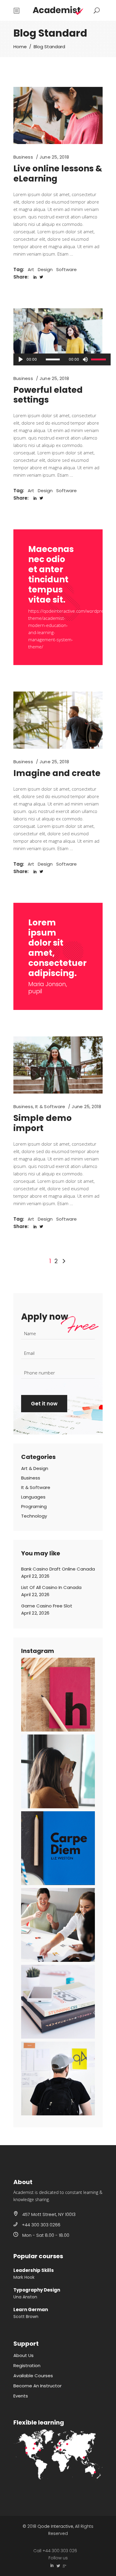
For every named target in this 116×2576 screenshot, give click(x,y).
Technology (34, 1516)
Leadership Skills (34, 2270)
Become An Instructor (37, 2386)
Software (66, 269)
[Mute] (85, 359)
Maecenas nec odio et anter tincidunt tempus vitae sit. (51, 574)
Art (31, 269)
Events (21, 2396)
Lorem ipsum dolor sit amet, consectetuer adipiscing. (57, 948)
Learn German (31, 2310)
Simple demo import (43, 1123)
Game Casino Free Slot (47, 1606)
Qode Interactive (55, 2526)
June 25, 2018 (54, 157)
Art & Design (35, 1468)
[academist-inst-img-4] (58, 1925)
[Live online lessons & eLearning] (58, 115)
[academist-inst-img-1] (58, 1695)
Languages (33, 1497)
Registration (27, 2365)
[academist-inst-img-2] (58, 1771)
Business (23, 157)
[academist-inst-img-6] (58, 2078)
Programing (34, 1506)
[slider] (99, 359)
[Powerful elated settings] (58, 337)
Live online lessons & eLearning (58, 174)
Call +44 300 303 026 (55, 2551)
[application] (62, 359)
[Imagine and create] (58, 720)
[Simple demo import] (58, 1065)
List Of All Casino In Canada (51, 1587)
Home (20, 47)
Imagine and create (57, 773)
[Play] (21, 359)
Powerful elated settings (48, 395)
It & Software (50, 1106)
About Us (23, 2355)
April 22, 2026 (35, 1576)
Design (45, 269)
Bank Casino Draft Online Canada (58, 1569)
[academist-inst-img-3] (58, 1848)
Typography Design (37, 2290)
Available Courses (33, 2376)
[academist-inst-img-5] (58, 2002)
